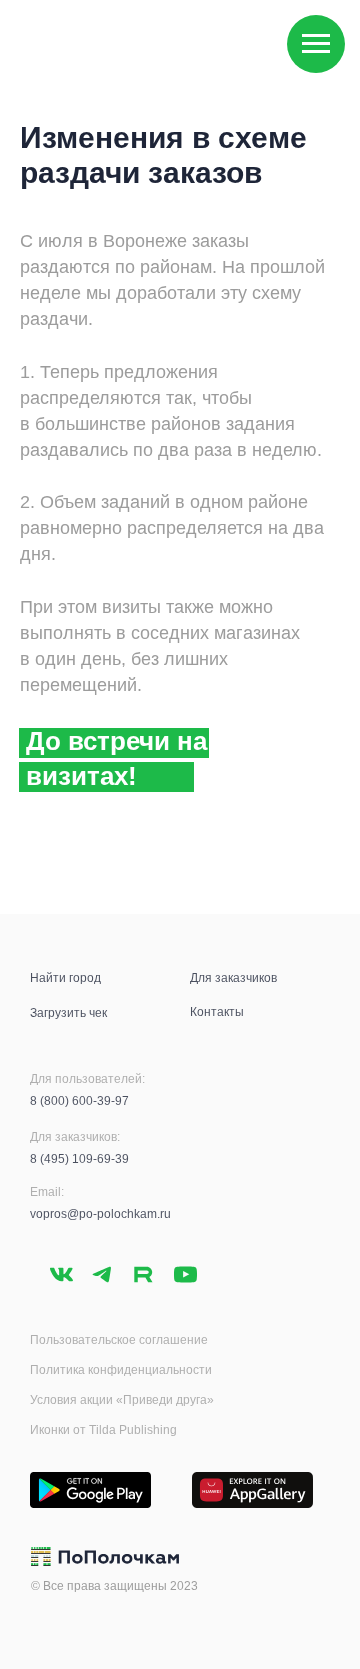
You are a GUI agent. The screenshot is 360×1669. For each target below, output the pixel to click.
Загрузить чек (68, 1013)
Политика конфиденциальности (121, 1370)
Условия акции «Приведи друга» (122, 1400)
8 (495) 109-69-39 (79, 1159)
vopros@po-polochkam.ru (100, 1214)
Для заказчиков (233, 978)
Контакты (217, 1012)
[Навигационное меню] (316, 44)
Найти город (65, 978)
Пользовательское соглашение (119, 1340)
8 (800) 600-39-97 (79, 1101)
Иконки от (59, 1430)
